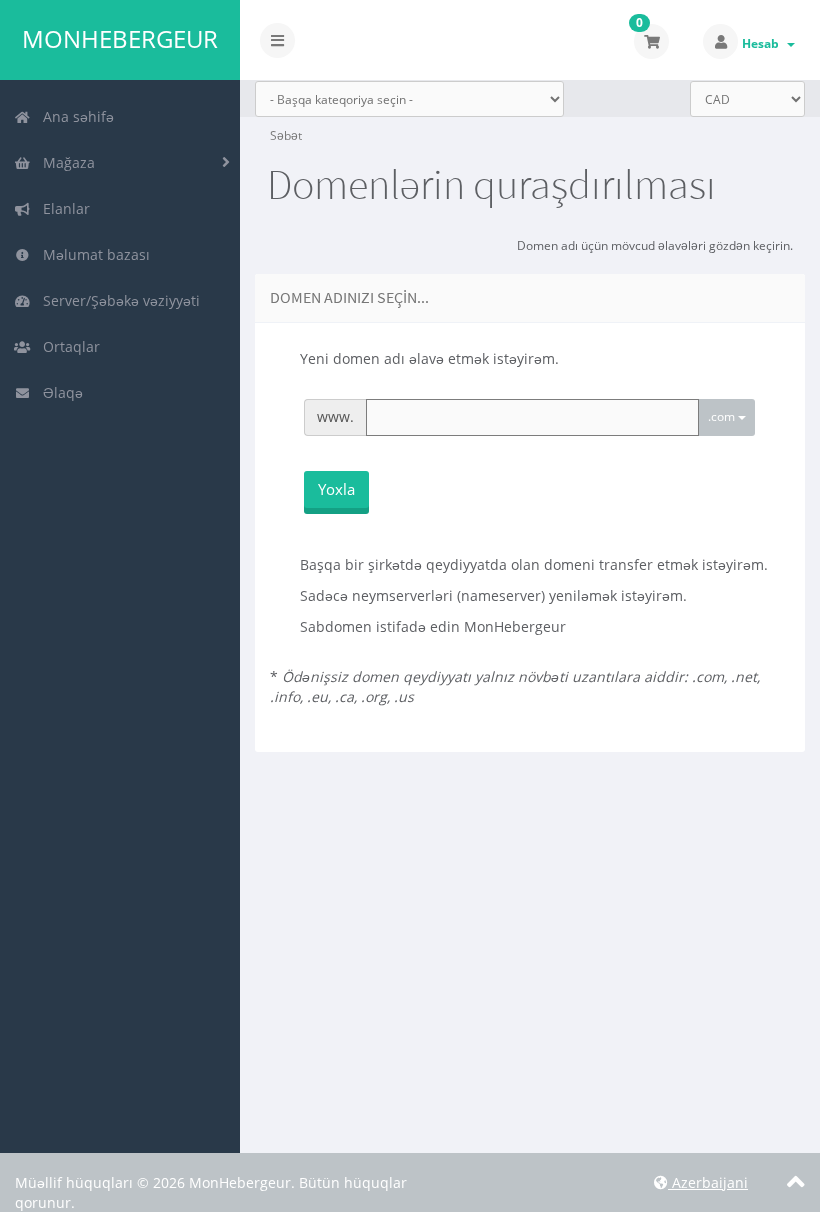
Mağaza (65, 162)
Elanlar (62, 208)
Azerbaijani (708, 1182)
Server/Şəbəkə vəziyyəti (117, 300)
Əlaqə (59, 392)
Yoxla (336, 489)
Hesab (763, 43)
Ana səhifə (74, 116)
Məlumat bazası (92, 254)
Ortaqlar (67, 346)
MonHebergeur (120, 39)
